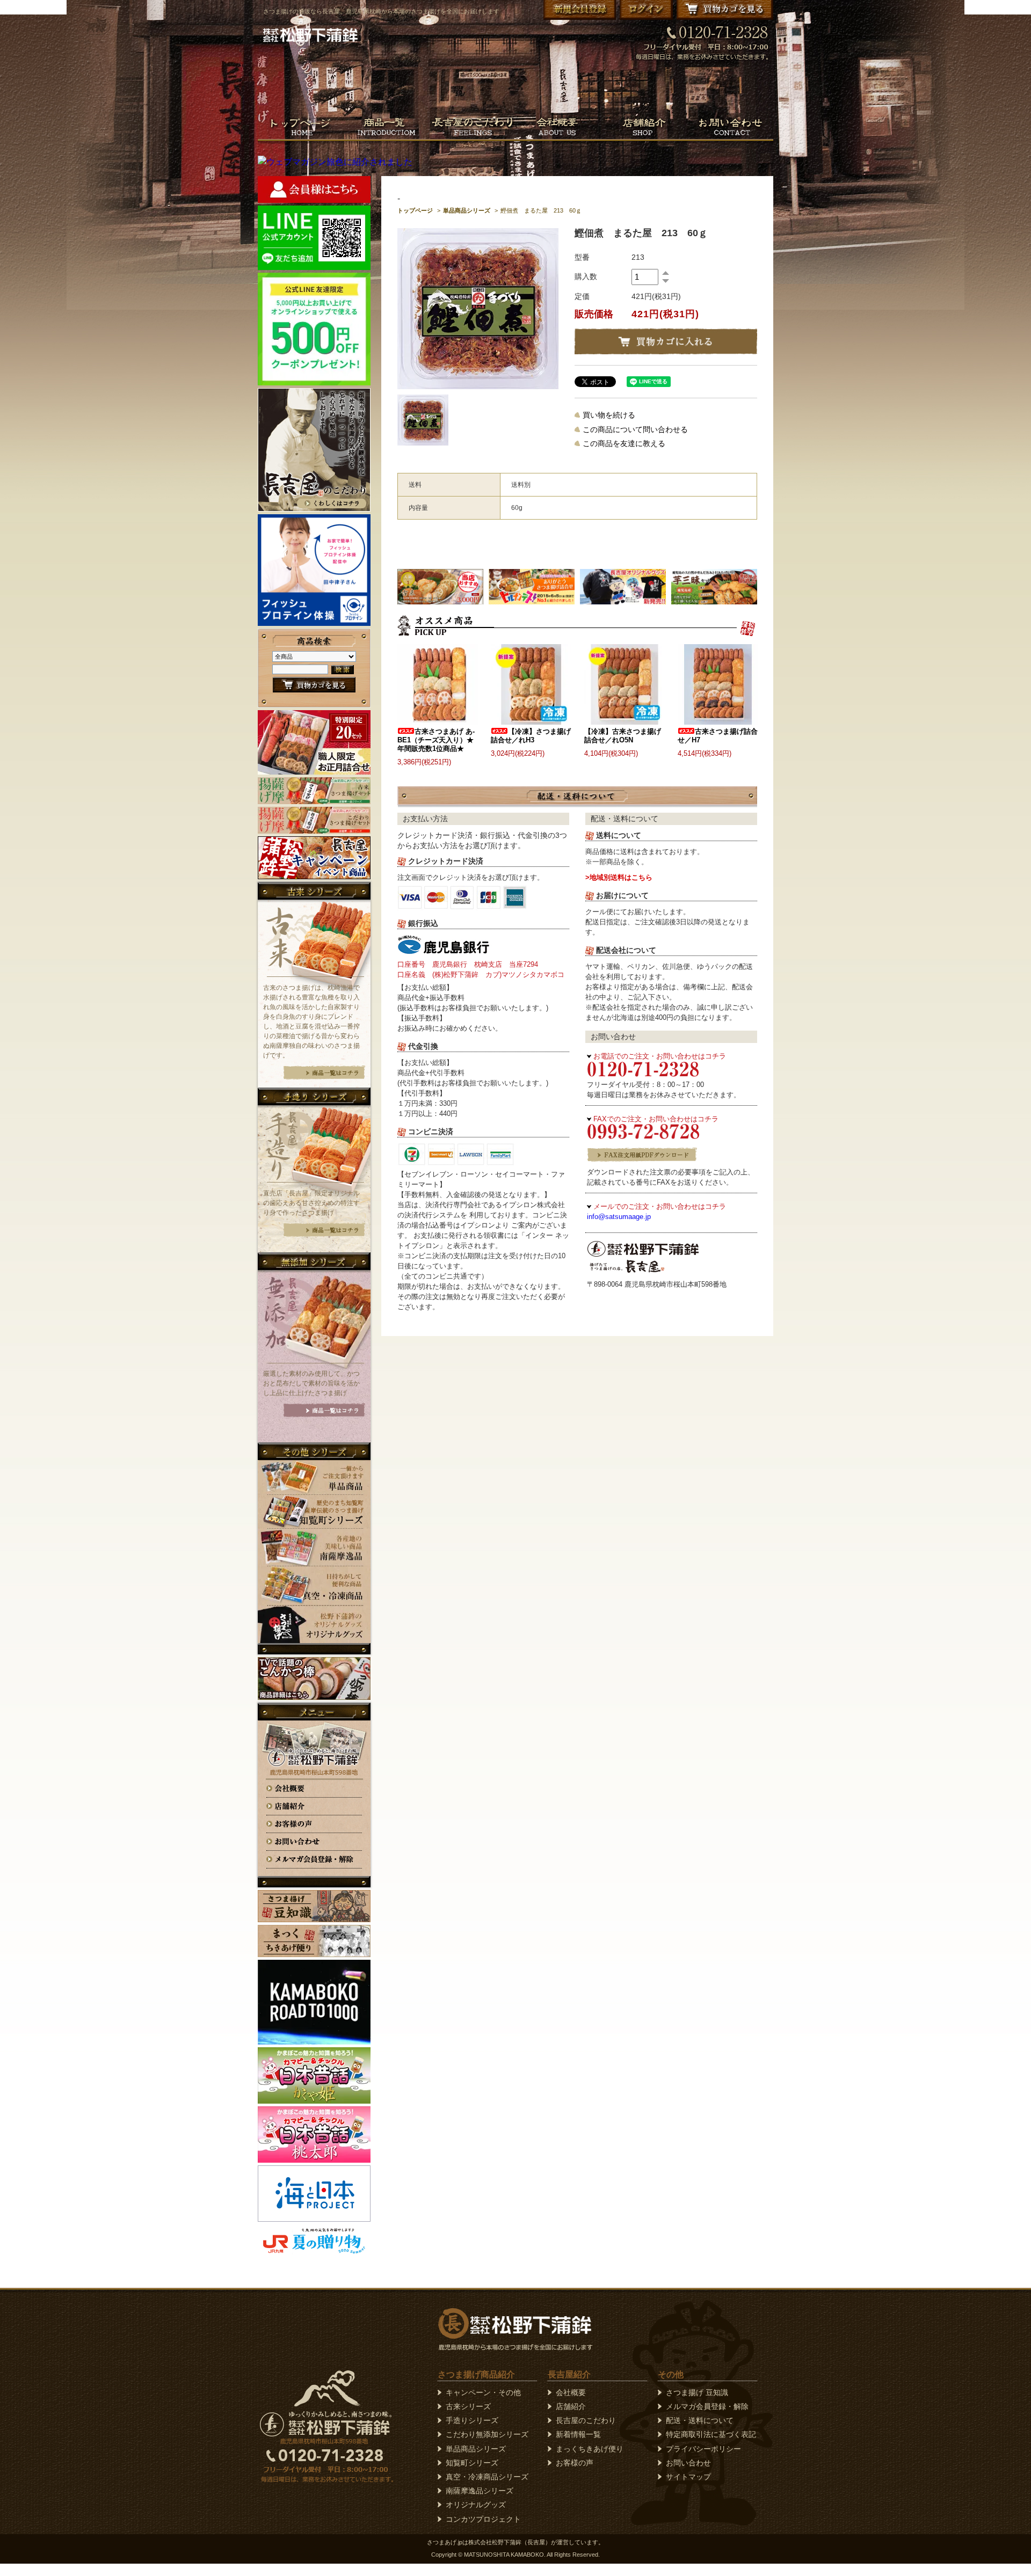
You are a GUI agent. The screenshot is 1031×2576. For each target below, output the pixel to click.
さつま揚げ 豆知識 (697, 2392)
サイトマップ (688, 2477)
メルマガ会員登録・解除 (707, 2406)
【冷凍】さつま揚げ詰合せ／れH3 (531, 736)
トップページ (415, 210)
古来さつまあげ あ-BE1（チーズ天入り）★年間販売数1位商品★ (436, 740)
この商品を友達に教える (624, 443)
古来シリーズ (468, 2406)
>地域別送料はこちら (619, 877)
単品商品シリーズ (467, 210)
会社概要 (571, 2392)
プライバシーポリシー (703, 2449)
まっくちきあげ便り (590, 2449)
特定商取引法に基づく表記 (711, 2434)
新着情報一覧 (578, 2434)
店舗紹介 (571, 2406)
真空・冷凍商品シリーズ (487, 2477)
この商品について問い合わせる (635, 429)
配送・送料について (700, 2420)
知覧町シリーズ (472, 2463)
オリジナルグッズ (476, 2505)
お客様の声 (575, 2463)
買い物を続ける (609, 415)
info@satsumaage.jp (619, 1217)
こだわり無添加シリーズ (487, 2434)
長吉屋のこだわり (586, 2420)
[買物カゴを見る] (314, 689)
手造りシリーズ (472, 2420)
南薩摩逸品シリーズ (480, 2491)
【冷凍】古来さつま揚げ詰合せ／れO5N (623, 736)
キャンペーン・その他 (483, 2392)
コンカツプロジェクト (483, 2519)
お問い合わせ (688, 2463)
